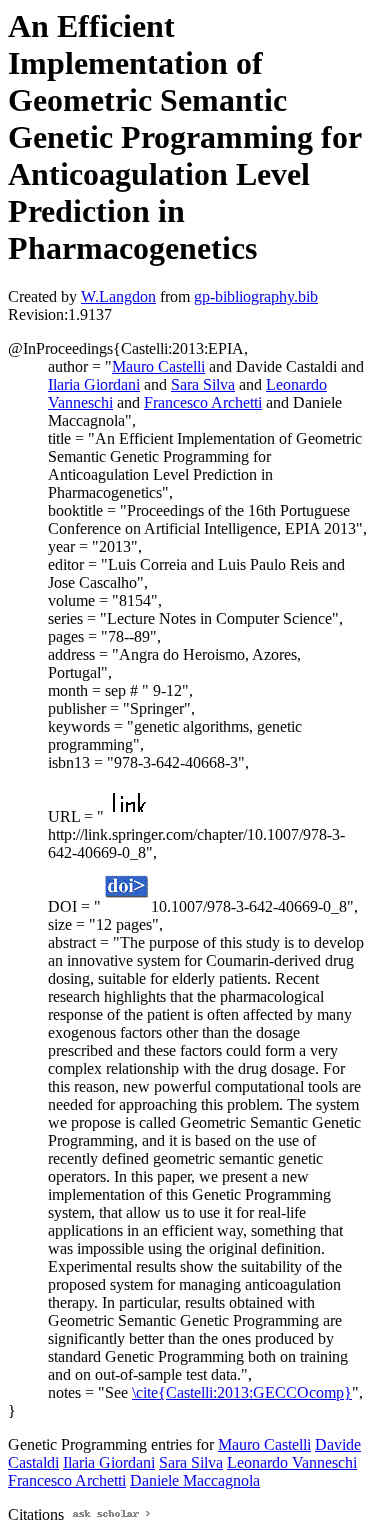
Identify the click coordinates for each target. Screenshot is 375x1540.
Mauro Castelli (158, 366)
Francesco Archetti (203, 402)
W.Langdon (118, 296)
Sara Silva (203, 384)
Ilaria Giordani (94, 384)
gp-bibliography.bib (256, 296)
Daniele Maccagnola (195, 1480)
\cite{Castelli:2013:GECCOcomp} (242, 1392)
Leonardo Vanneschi (292, 1462)
